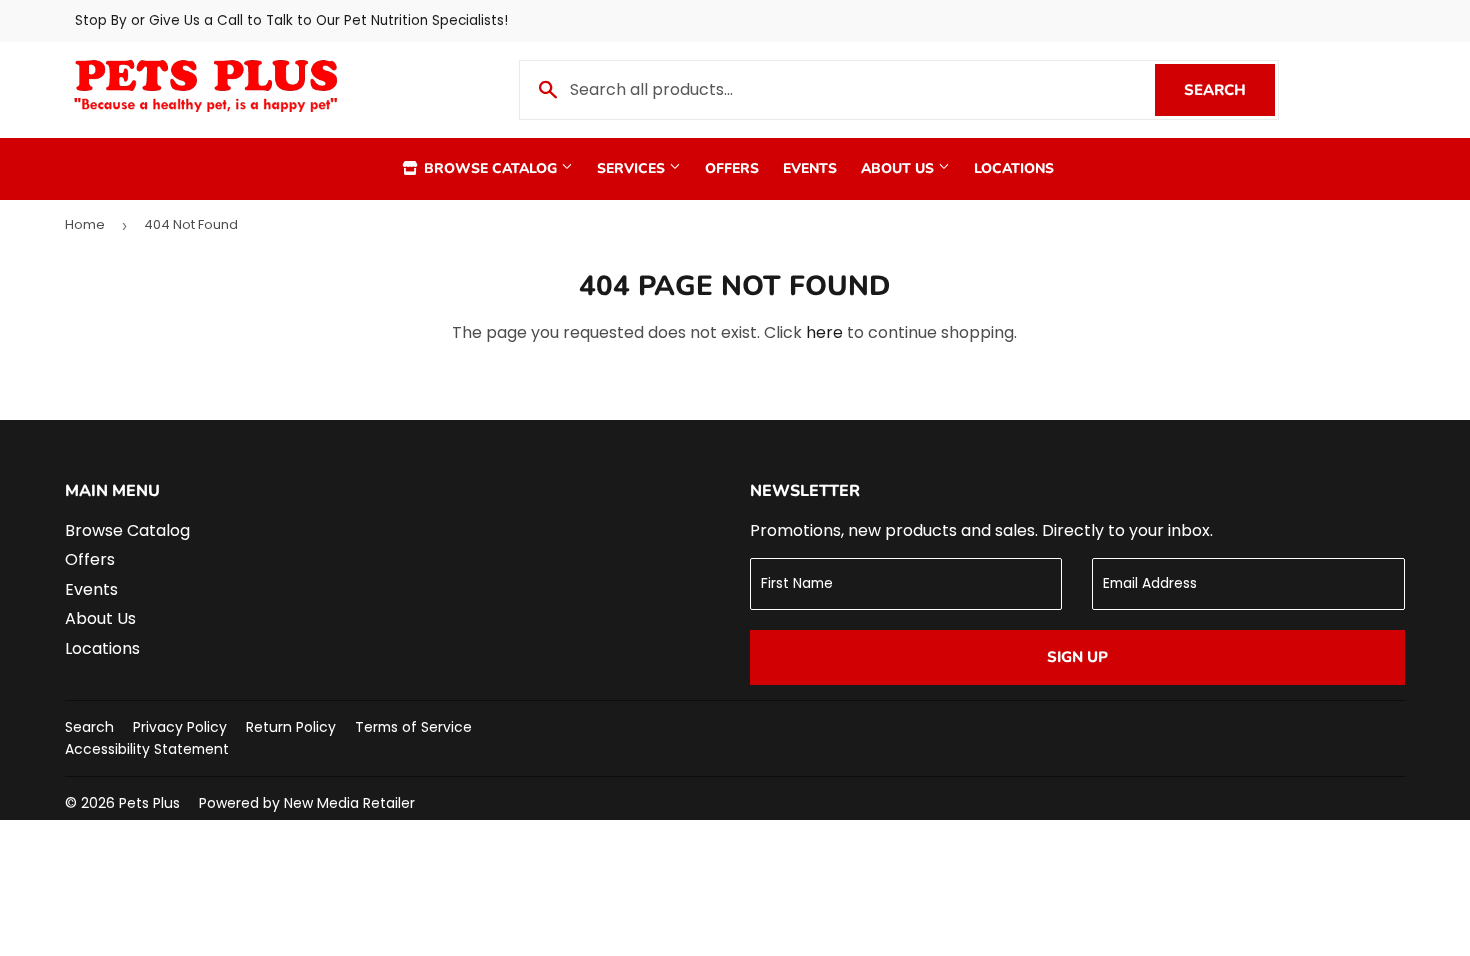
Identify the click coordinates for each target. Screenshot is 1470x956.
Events (810, 168)
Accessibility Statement (147, 749)
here (824, 332)
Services (633, 168)
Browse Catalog (490, 168)
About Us (899, 168)
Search (1229, 90)
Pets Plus (149, 803)
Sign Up (1077, 657)
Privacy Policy (180, 727)
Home (85, 224)
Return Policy (291, 727)
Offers (732, 168)
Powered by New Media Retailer (307, 803)
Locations (1014, 168)
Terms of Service (413, 727)
